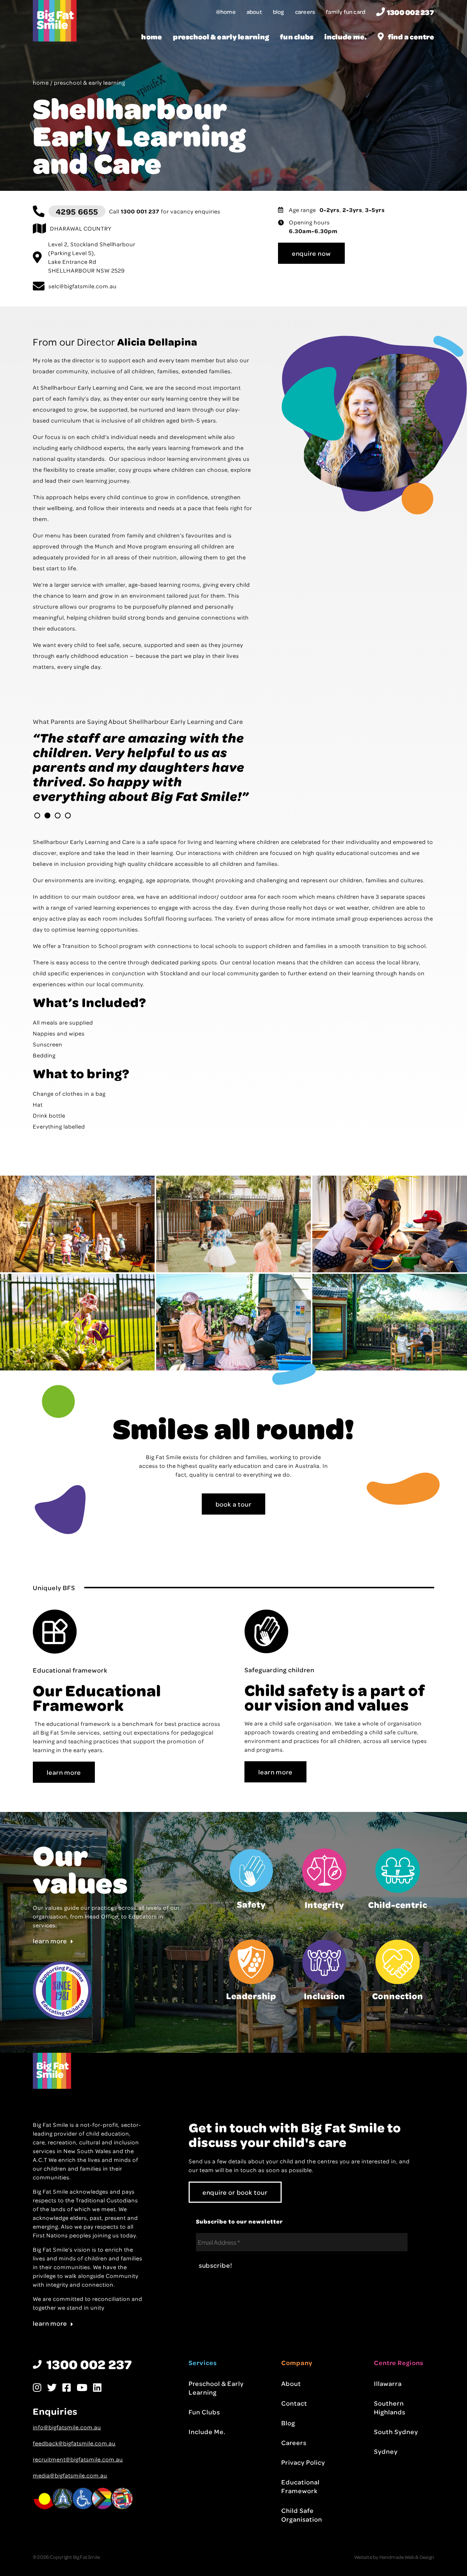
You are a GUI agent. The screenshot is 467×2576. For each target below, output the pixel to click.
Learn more (50, 1970)
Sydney (386, 2480)
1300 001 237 (140, 211)
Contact (294, 2432)
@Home (226, 12)
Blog (279, 12)
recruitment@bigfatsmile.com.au (78, 2488)
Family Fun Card (346, 12)
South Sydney (396, 2461)
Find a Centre (411, 37)
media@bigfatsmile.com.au (70, 2504)
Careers (305, 12)
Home (152, 37)
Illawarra (388, 2413)
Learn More (64, 1801)
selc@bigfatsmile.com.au (83, 286)
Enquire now (311, 253)
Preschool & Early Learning (221, 37)
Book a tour (234, 1533)
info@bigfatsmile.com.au (67, 2456)
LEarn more (275, 1801)
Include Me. (346, 37)
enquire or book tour (235, 2221)
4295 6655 (77, 211)
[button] (37, 845)
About (254, 12)
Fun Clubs (297, 37)
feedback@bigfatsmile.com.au (74, 2472)
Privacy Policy (303, 2491)
